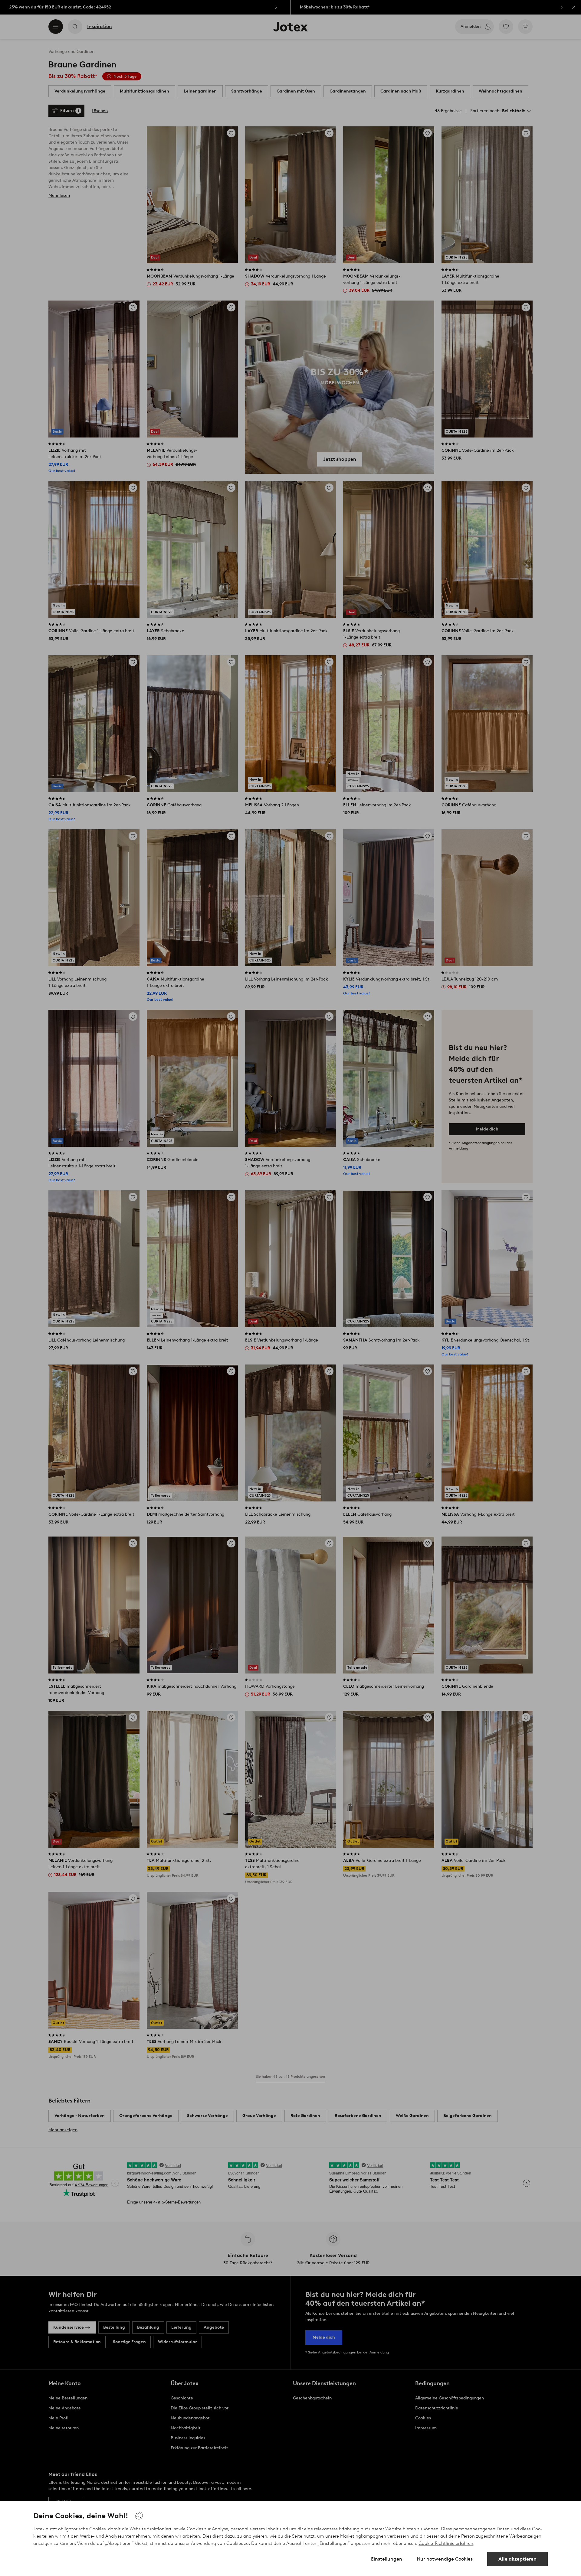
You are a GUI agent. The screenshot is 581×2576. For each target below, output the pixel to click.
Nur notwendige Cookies (445, 2559)
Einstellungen (387, 2559)
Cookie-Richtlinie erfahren (446, 2543)
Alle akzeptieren (517, 2559)
